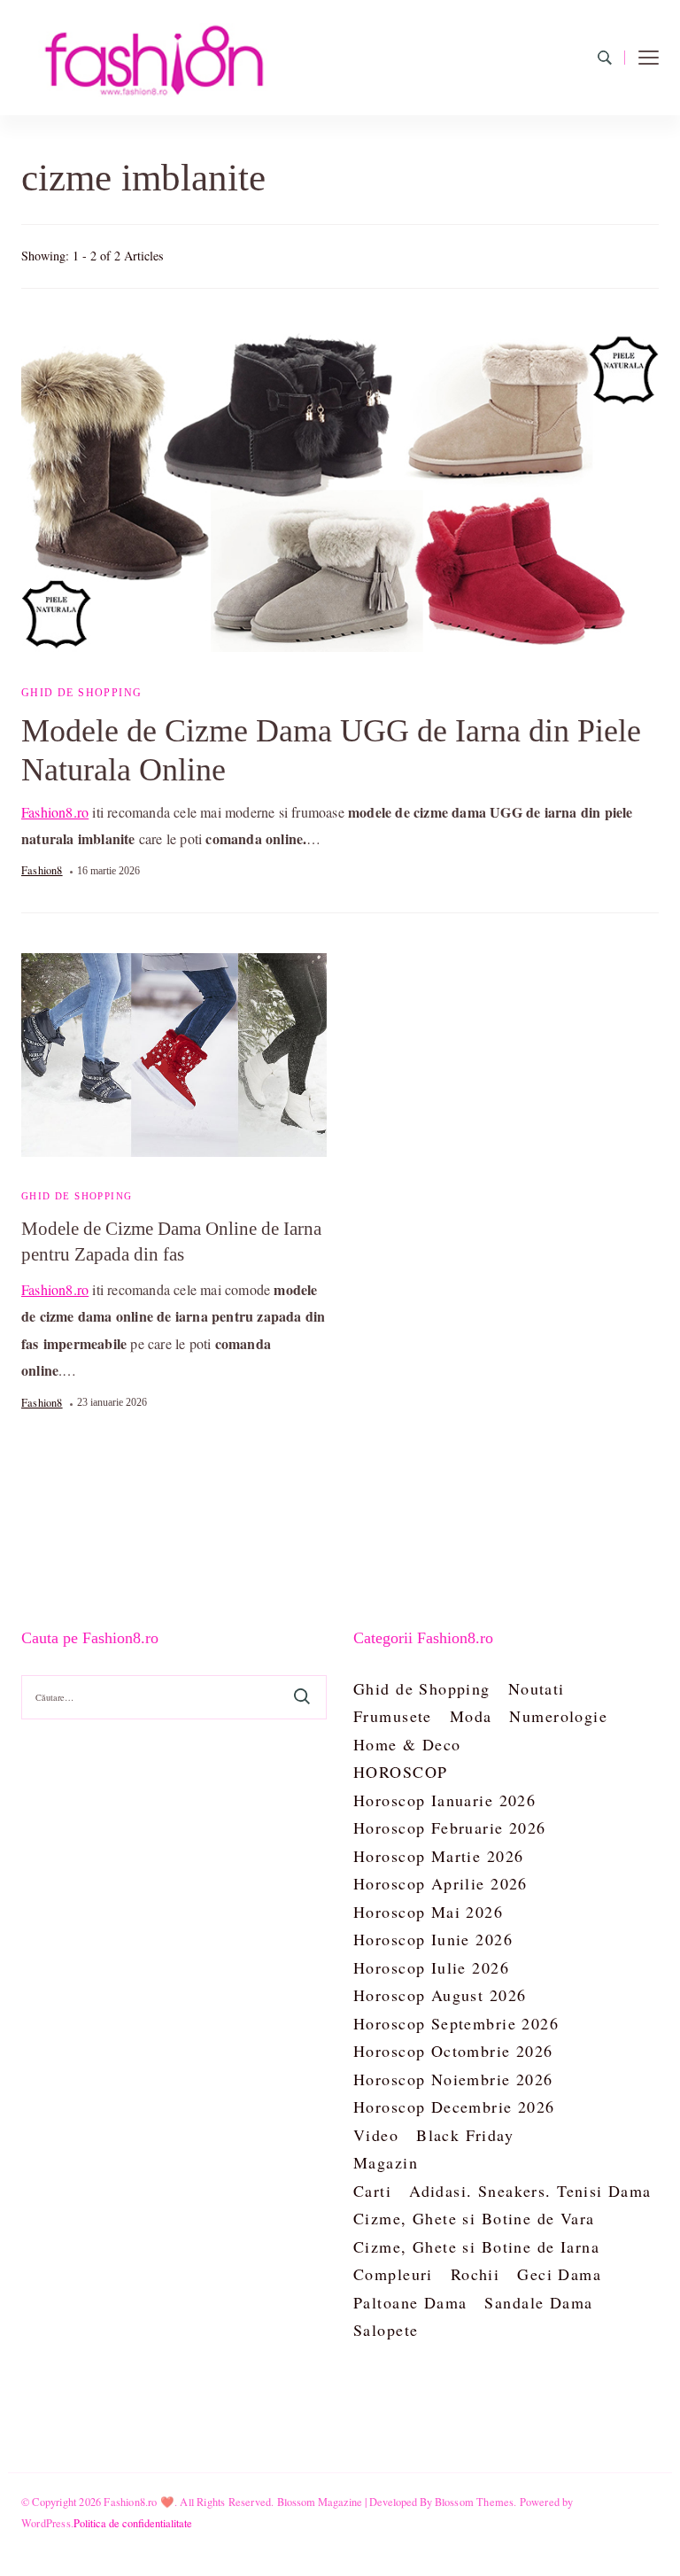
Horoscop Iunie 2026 (433, 1939)
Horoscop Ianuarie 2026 (444, 1800)
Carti (372, 2191)
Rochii (475, 2274)
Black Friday (465, 2135)
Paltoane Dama (410, 2302)
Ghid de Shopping (81, 693)
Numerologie (558, 1716)
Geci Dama (559, 2274)
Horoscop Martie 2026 (438, 1856)
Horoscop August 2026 (440, 1995)
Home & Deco (407, 1744)
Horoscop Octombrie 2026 (453, 2051)
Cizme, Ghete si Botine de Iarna (476, 2246)
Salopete (386, 2330)
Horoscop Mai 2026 (428, 1912)
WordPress (46, 2523)
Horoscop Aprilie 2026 (440, 1883)
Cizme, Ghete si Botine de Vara (474, 2218)
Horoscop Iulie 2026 (431, 1967)
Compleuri (393, 2274)
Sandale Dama (538, 2302)
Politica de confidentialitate (133, 2523)
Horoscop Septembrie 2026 (456, 2023)
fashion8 (42, 870)
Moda (471, 1716)
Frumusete (393, 1716)
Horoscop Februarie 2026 (450, 1827)
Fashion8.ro (55, 812)
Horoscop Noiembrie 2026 (453, 2079)
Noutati (537, 1688)
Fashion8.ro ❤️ (139, 2502)
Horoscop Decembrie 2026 (454, 2107)
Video (376, 2135)
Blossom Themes (475, 2502)
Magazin (386, 2162)
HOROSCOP (400, 1772)
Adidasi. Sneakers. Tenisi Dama (530, 2191)
